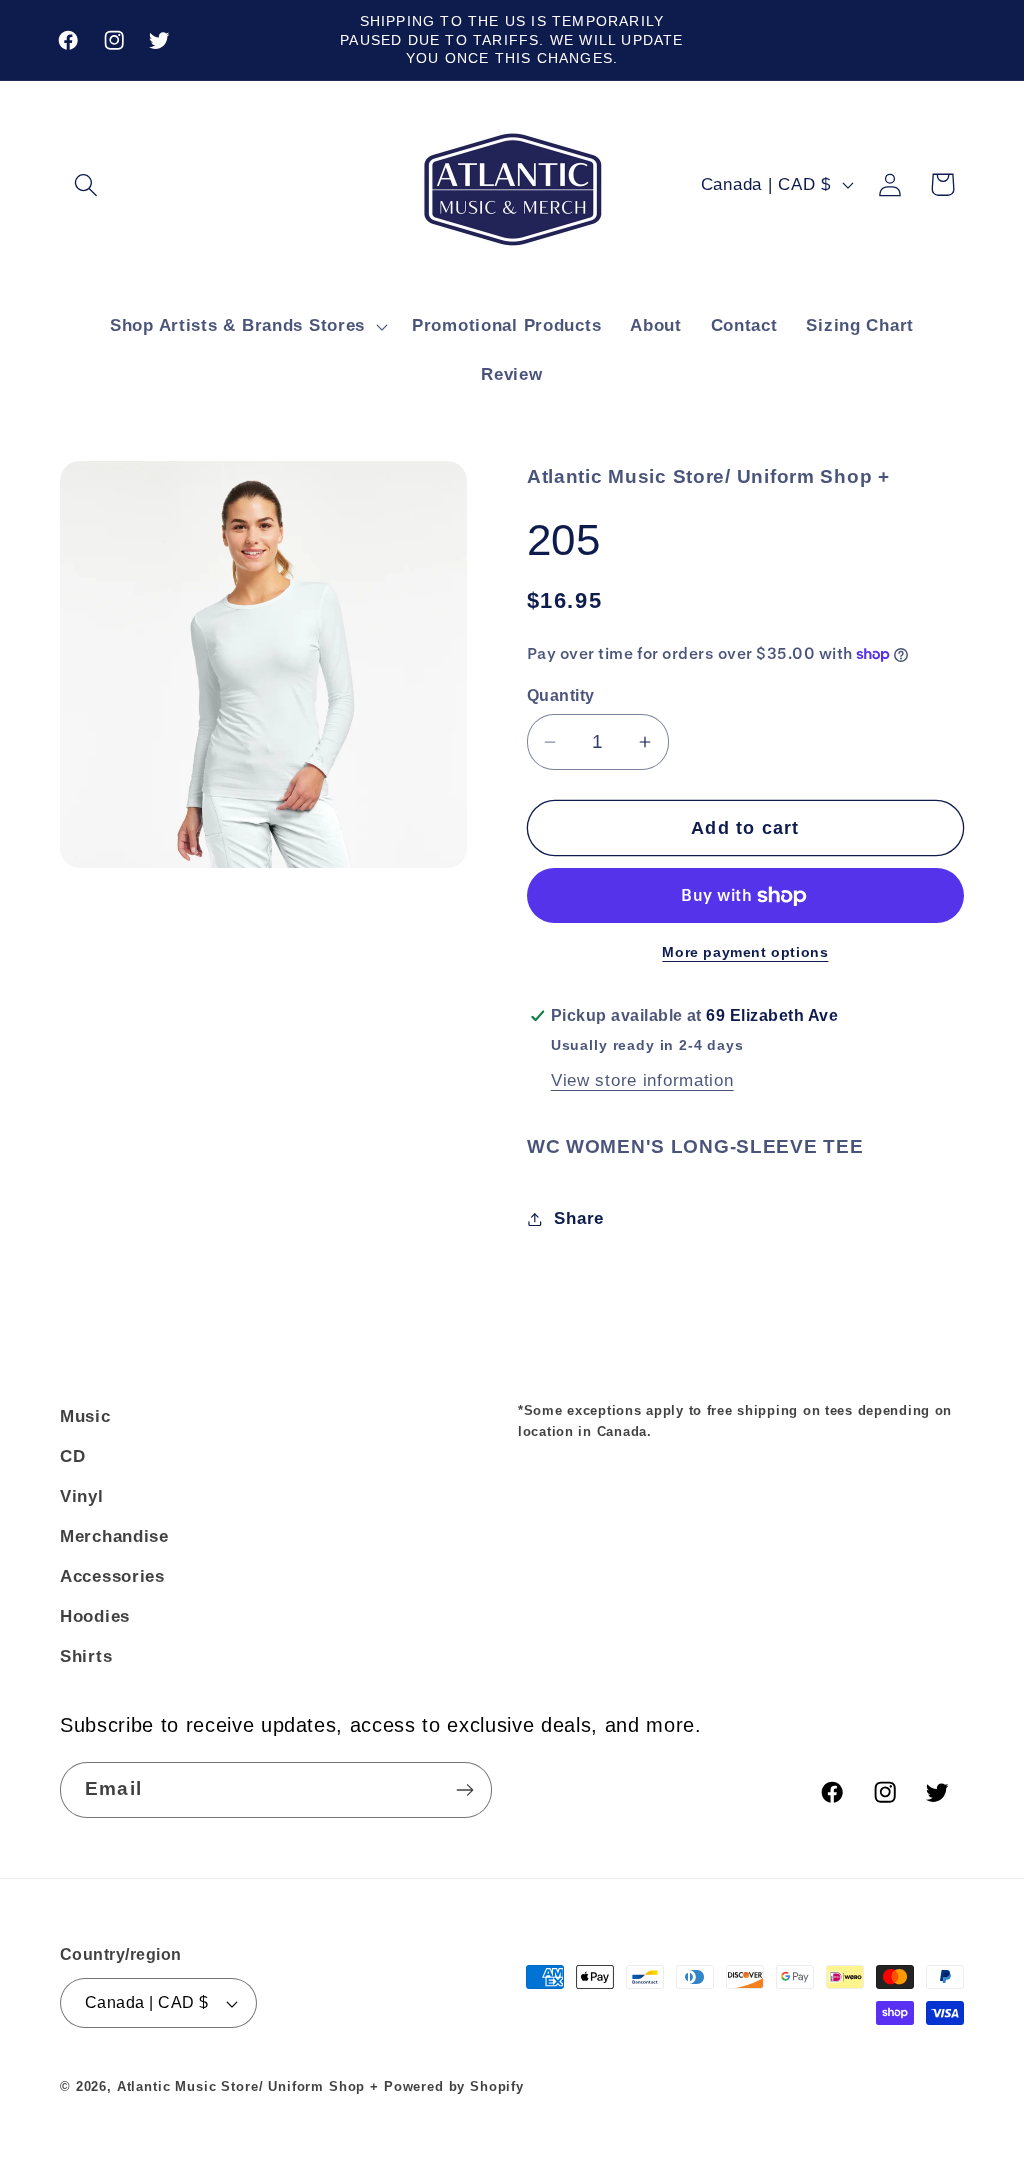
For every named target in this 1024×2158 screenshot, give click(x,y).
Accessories (112, 1576)
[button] (86, 184)
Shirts (86, 1656)
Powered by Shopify (454, 2086)
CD (72, 1456)
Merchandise (114, 1536)
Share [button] (579, 1218)
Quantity (561, 695)
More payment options (745, 952)
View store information (642, 1080)
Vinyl (82, 1496)
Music (85, 1416)
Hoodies (95, 1616)
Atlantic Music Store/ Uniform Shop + (248, 2086)
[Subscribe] (464, 1790)
